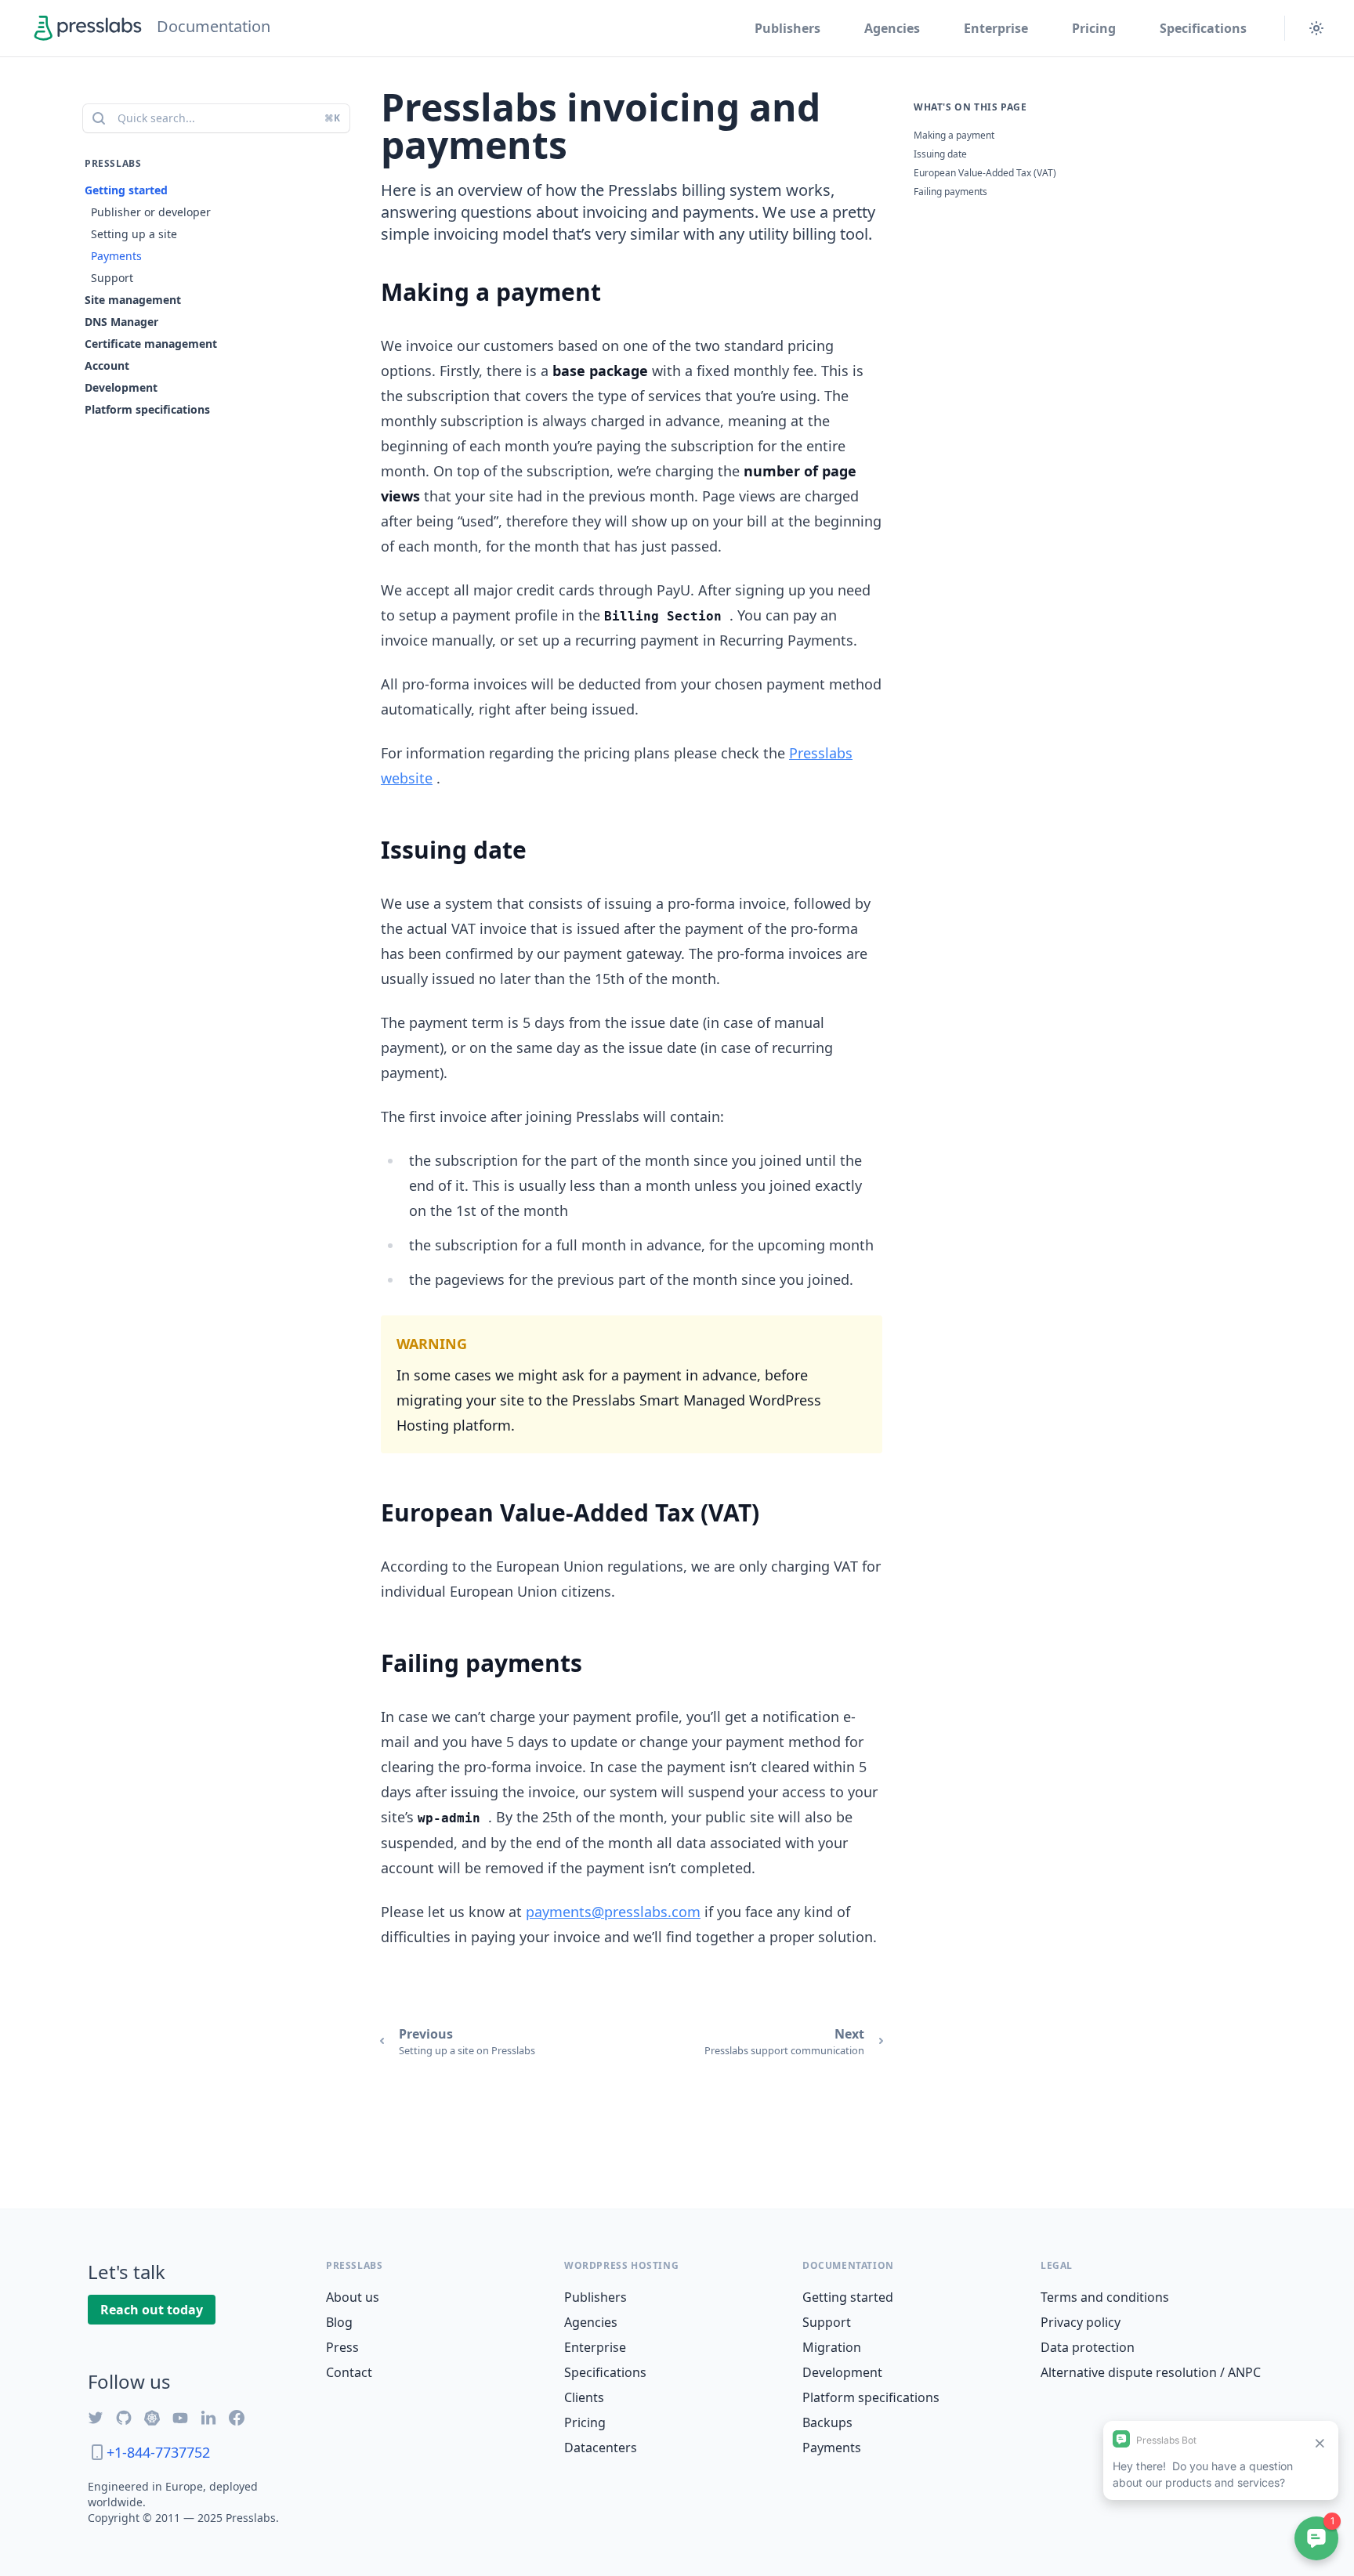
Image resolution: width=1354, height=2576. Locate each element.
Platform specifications (147, 409)
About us (353, 2297)
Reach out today (152, 2310)
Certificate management (151, 344)
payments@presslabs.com (613, 1912)
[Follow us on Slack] (152, 2418)
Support (112, 278)
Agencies (892, 28)
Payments (116, 256)
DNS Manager (121, 322)
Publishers (787, 28)
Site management (133, 300)
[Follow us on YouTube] (180, 2418)
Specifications (1203, 28)
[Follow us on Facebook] (237, 2418)
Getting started (126, 190)
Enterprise (996, 28)
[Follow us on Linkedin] (208, 2418)
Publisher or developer (151, 212)
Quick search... (229, 118)
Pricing (1094, 28)
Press (342, 2347)
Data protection (1088, 2347)
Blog (339, 2322)
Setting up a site (134, 234)
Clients (584, 2397)
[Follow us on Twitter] (96, 2418)
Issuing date (940, 154)
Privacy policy (1081, 2322)
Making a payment (954, 135)
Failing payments (950, 192)
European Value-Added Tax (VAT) (985, 173)
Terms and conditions (1105, 2297)
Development (121, 387)
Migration (832, 2347)
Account (107, 365)
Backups (827, 2422)
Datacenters (601, 2448)
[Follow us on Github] (124, 2418)
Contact (349, 2372)
